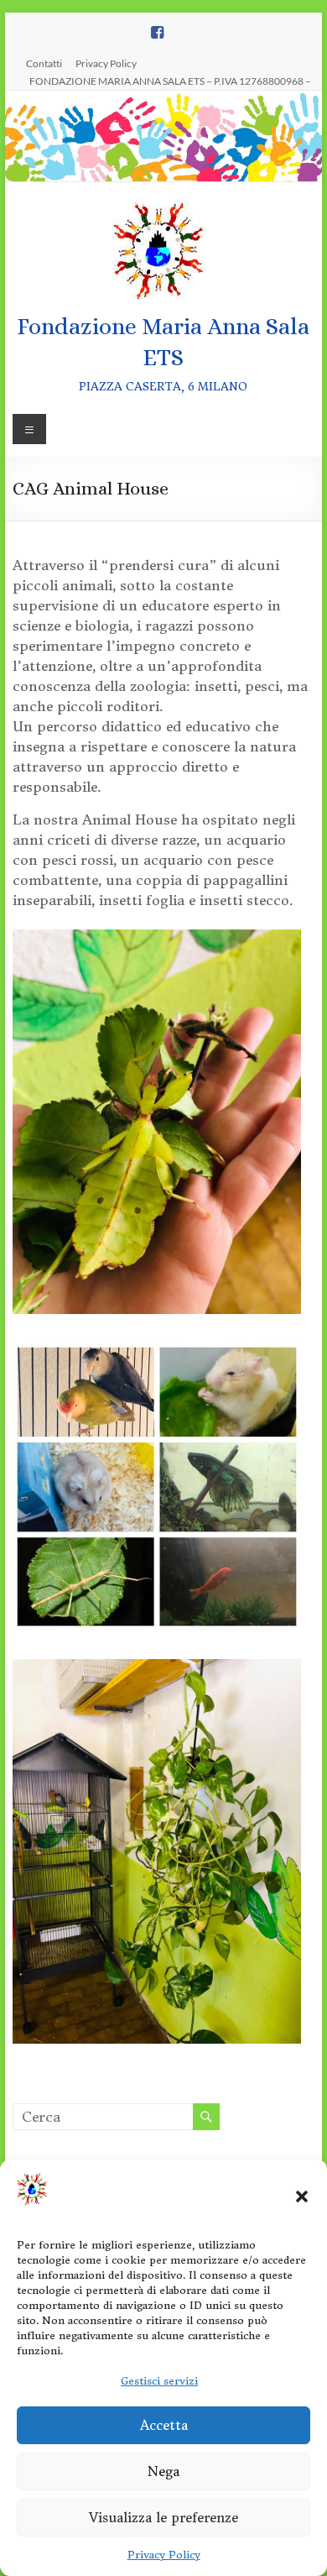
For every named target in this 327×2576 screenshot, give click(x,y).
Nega (163, 2471)
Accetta (164, 2425)
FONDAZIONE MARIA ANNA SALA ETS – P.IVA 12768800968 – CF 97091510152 (170, 81)
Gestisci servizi (159, 2381)
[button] (302, 2196)
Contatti (44, 63)
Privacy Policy (164, 2555)
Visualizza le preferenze (163, 2518)
